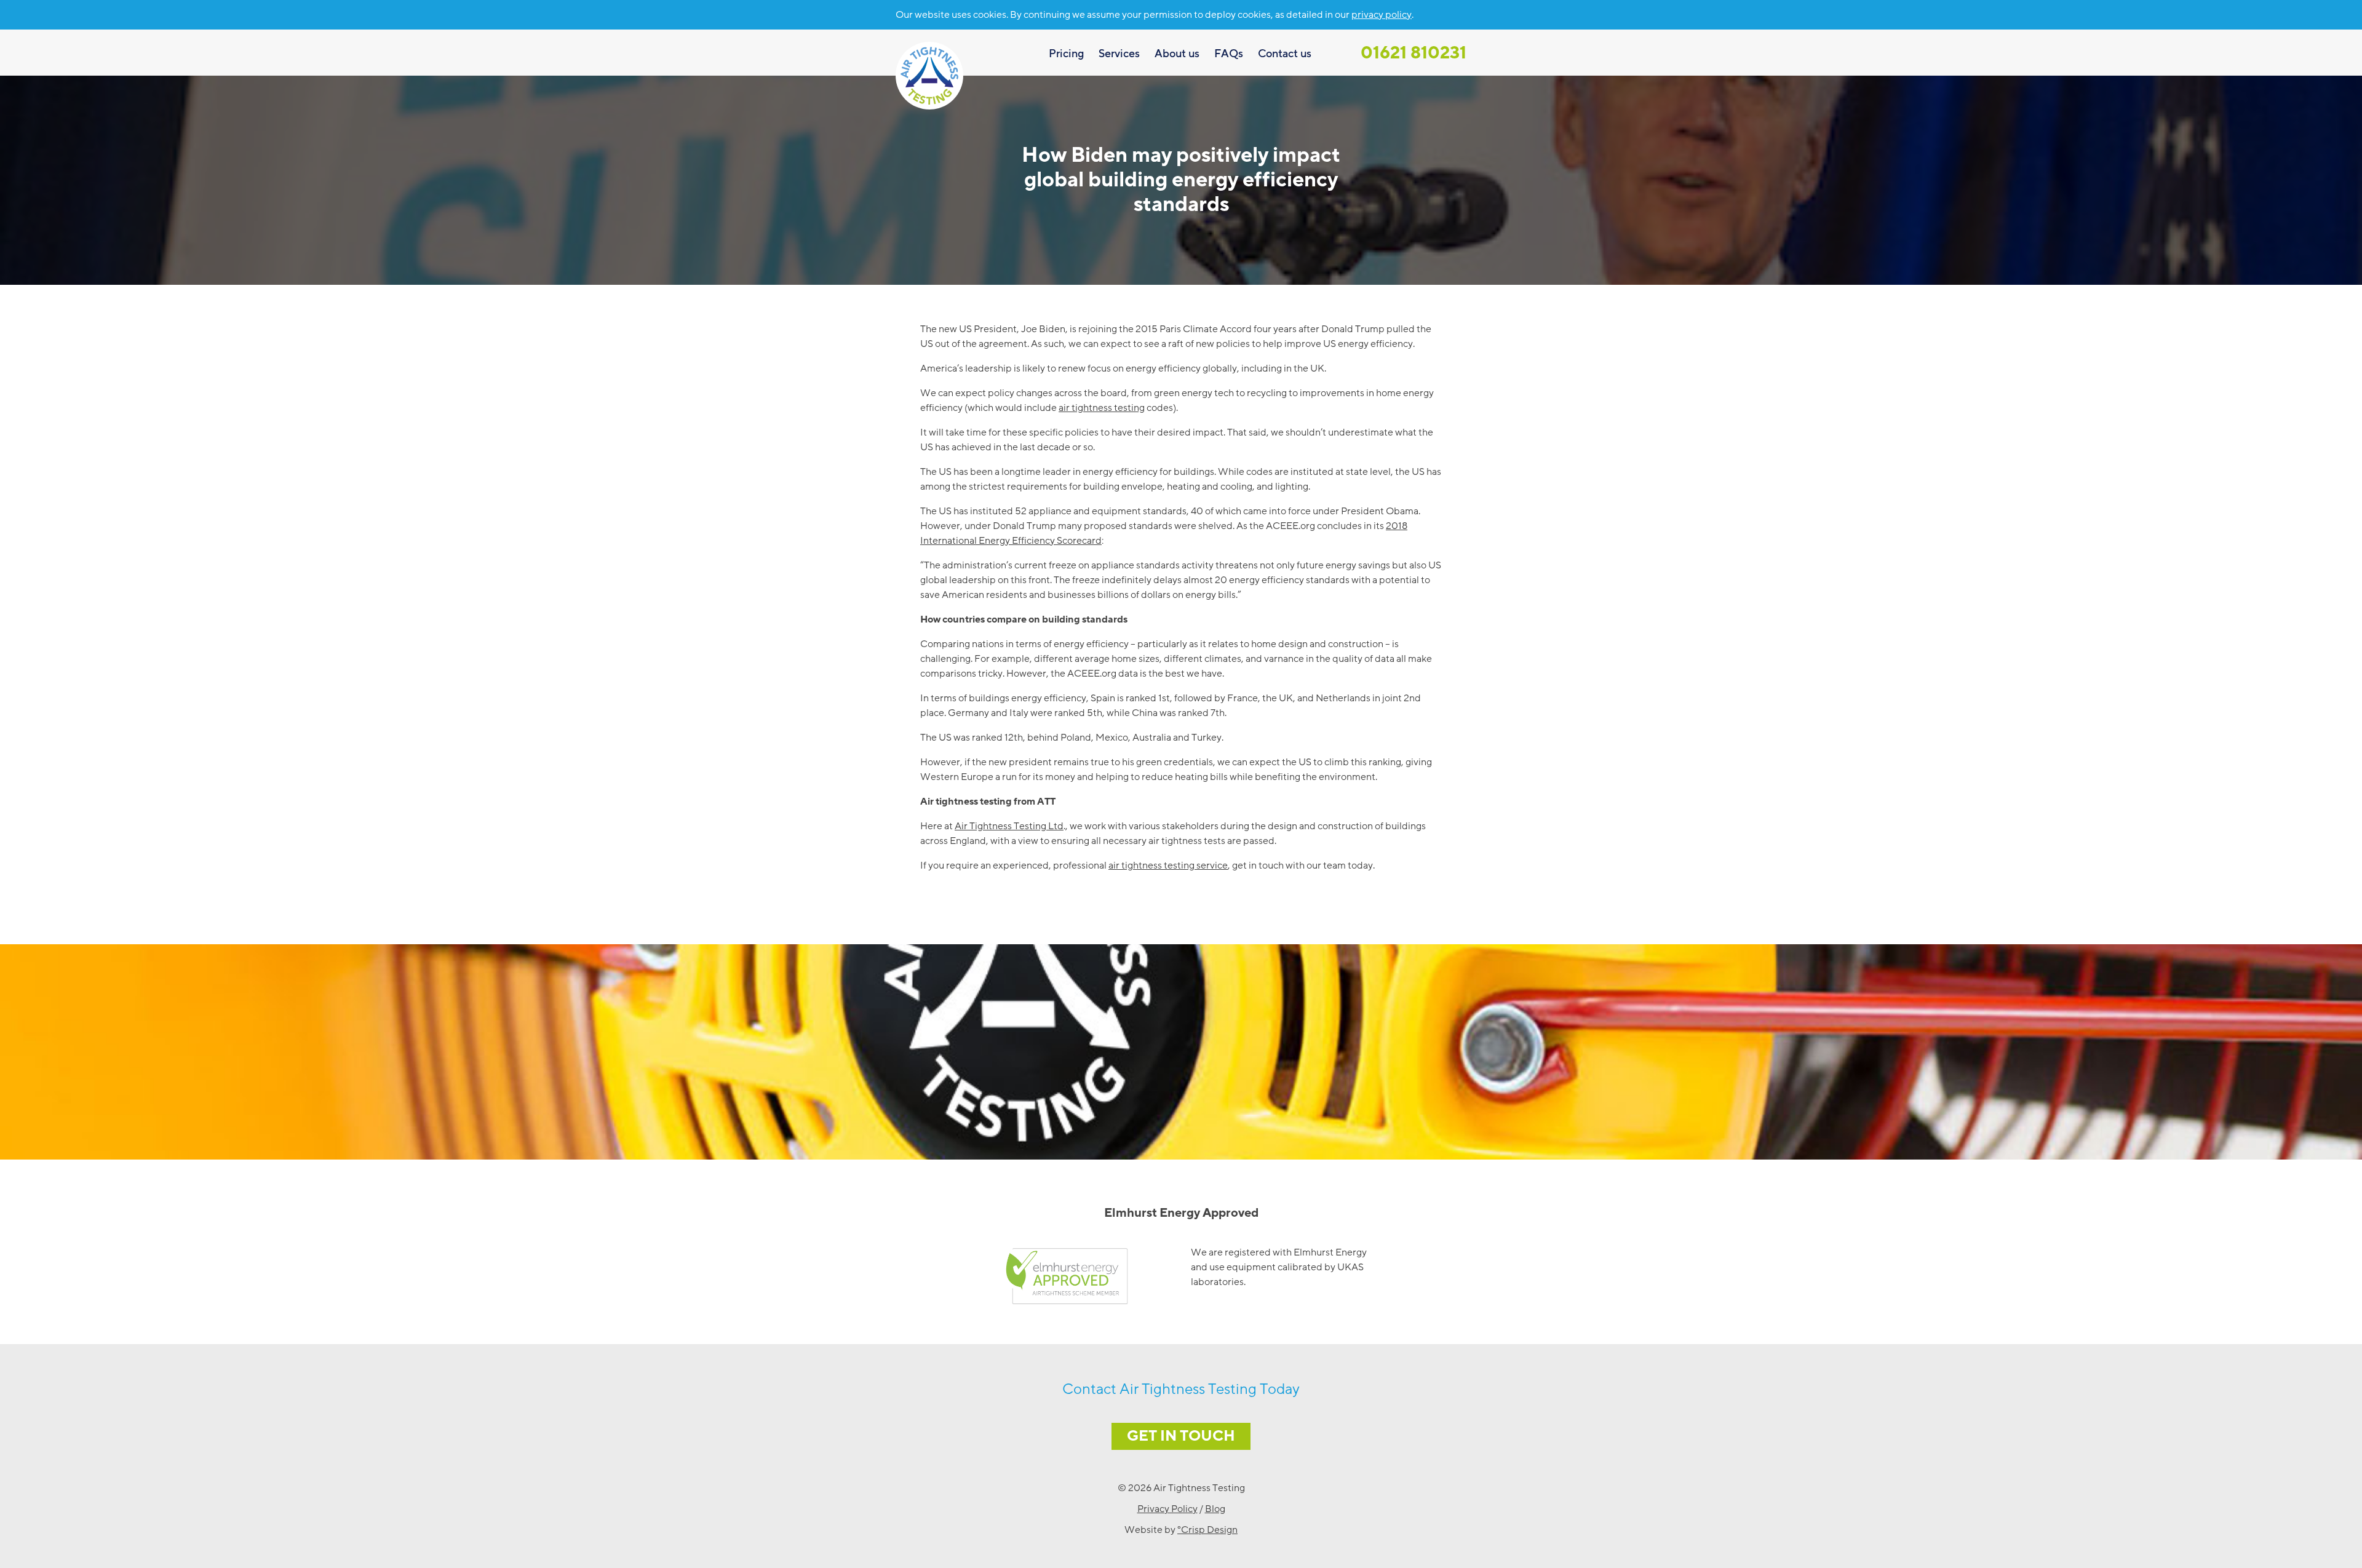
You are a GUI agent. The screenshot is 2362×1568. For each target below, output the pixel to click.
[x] (1460, 14)
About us (1177, 54)
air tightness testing (1102, 408)
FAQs (1229, 54)
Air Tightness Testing (929, 76)
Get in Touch (1181, 1436)
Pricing (1066, 54)
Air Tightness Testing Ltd (1009, 826)
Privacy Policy (1167, 1509)
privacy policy (1382, 15)
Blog (1215, 1509)
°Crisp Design (1207, 1530)
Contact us (1285, 54)
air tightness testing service (1168, 866)
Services (1119, 54)
